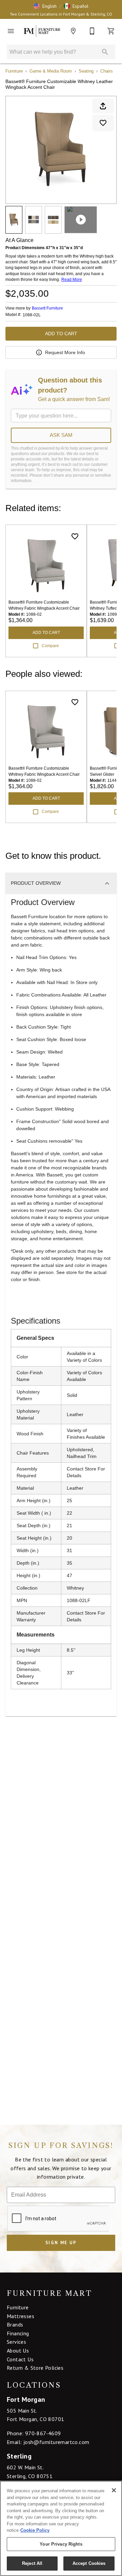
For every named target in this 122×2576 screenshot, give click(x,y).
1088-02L (32, 315)
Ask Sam (61, 435)
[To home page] (42, 31)
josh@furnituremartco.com (56, 2442)
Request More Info (65, 352)
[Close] (114, 2490)
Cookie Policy (35, 2530)
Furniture (14, 71)
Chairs (107, 71)
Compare (50, 646)
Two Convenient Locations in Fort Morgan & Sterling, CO (61, 14)
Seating (86, 71)
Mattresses (21, 2316)
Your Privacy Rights (61, 2544)
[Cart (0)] (111, 31)
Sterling (19, 2456)
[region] (61, 2528)
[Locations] (73, 31)
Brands (15, 2325)
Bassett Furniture (47, 308)
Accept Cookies (89, 2563)
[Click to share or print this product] (103, 106)
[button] (45, 6)
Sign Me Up (61, 2243)
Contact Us (20, 2359)
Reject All (32, 2563)
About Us (18, 2351)
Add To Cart (61, 334)
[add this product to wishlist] (103, 123)
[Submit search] (105, 52)
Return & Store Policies (35, 2368)
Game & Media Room (51, 71)
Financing (18, 2333)
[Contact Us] (92, 31)
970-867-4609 (43, 2433)
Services (16, 2342)
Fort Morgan (26, 2399)
